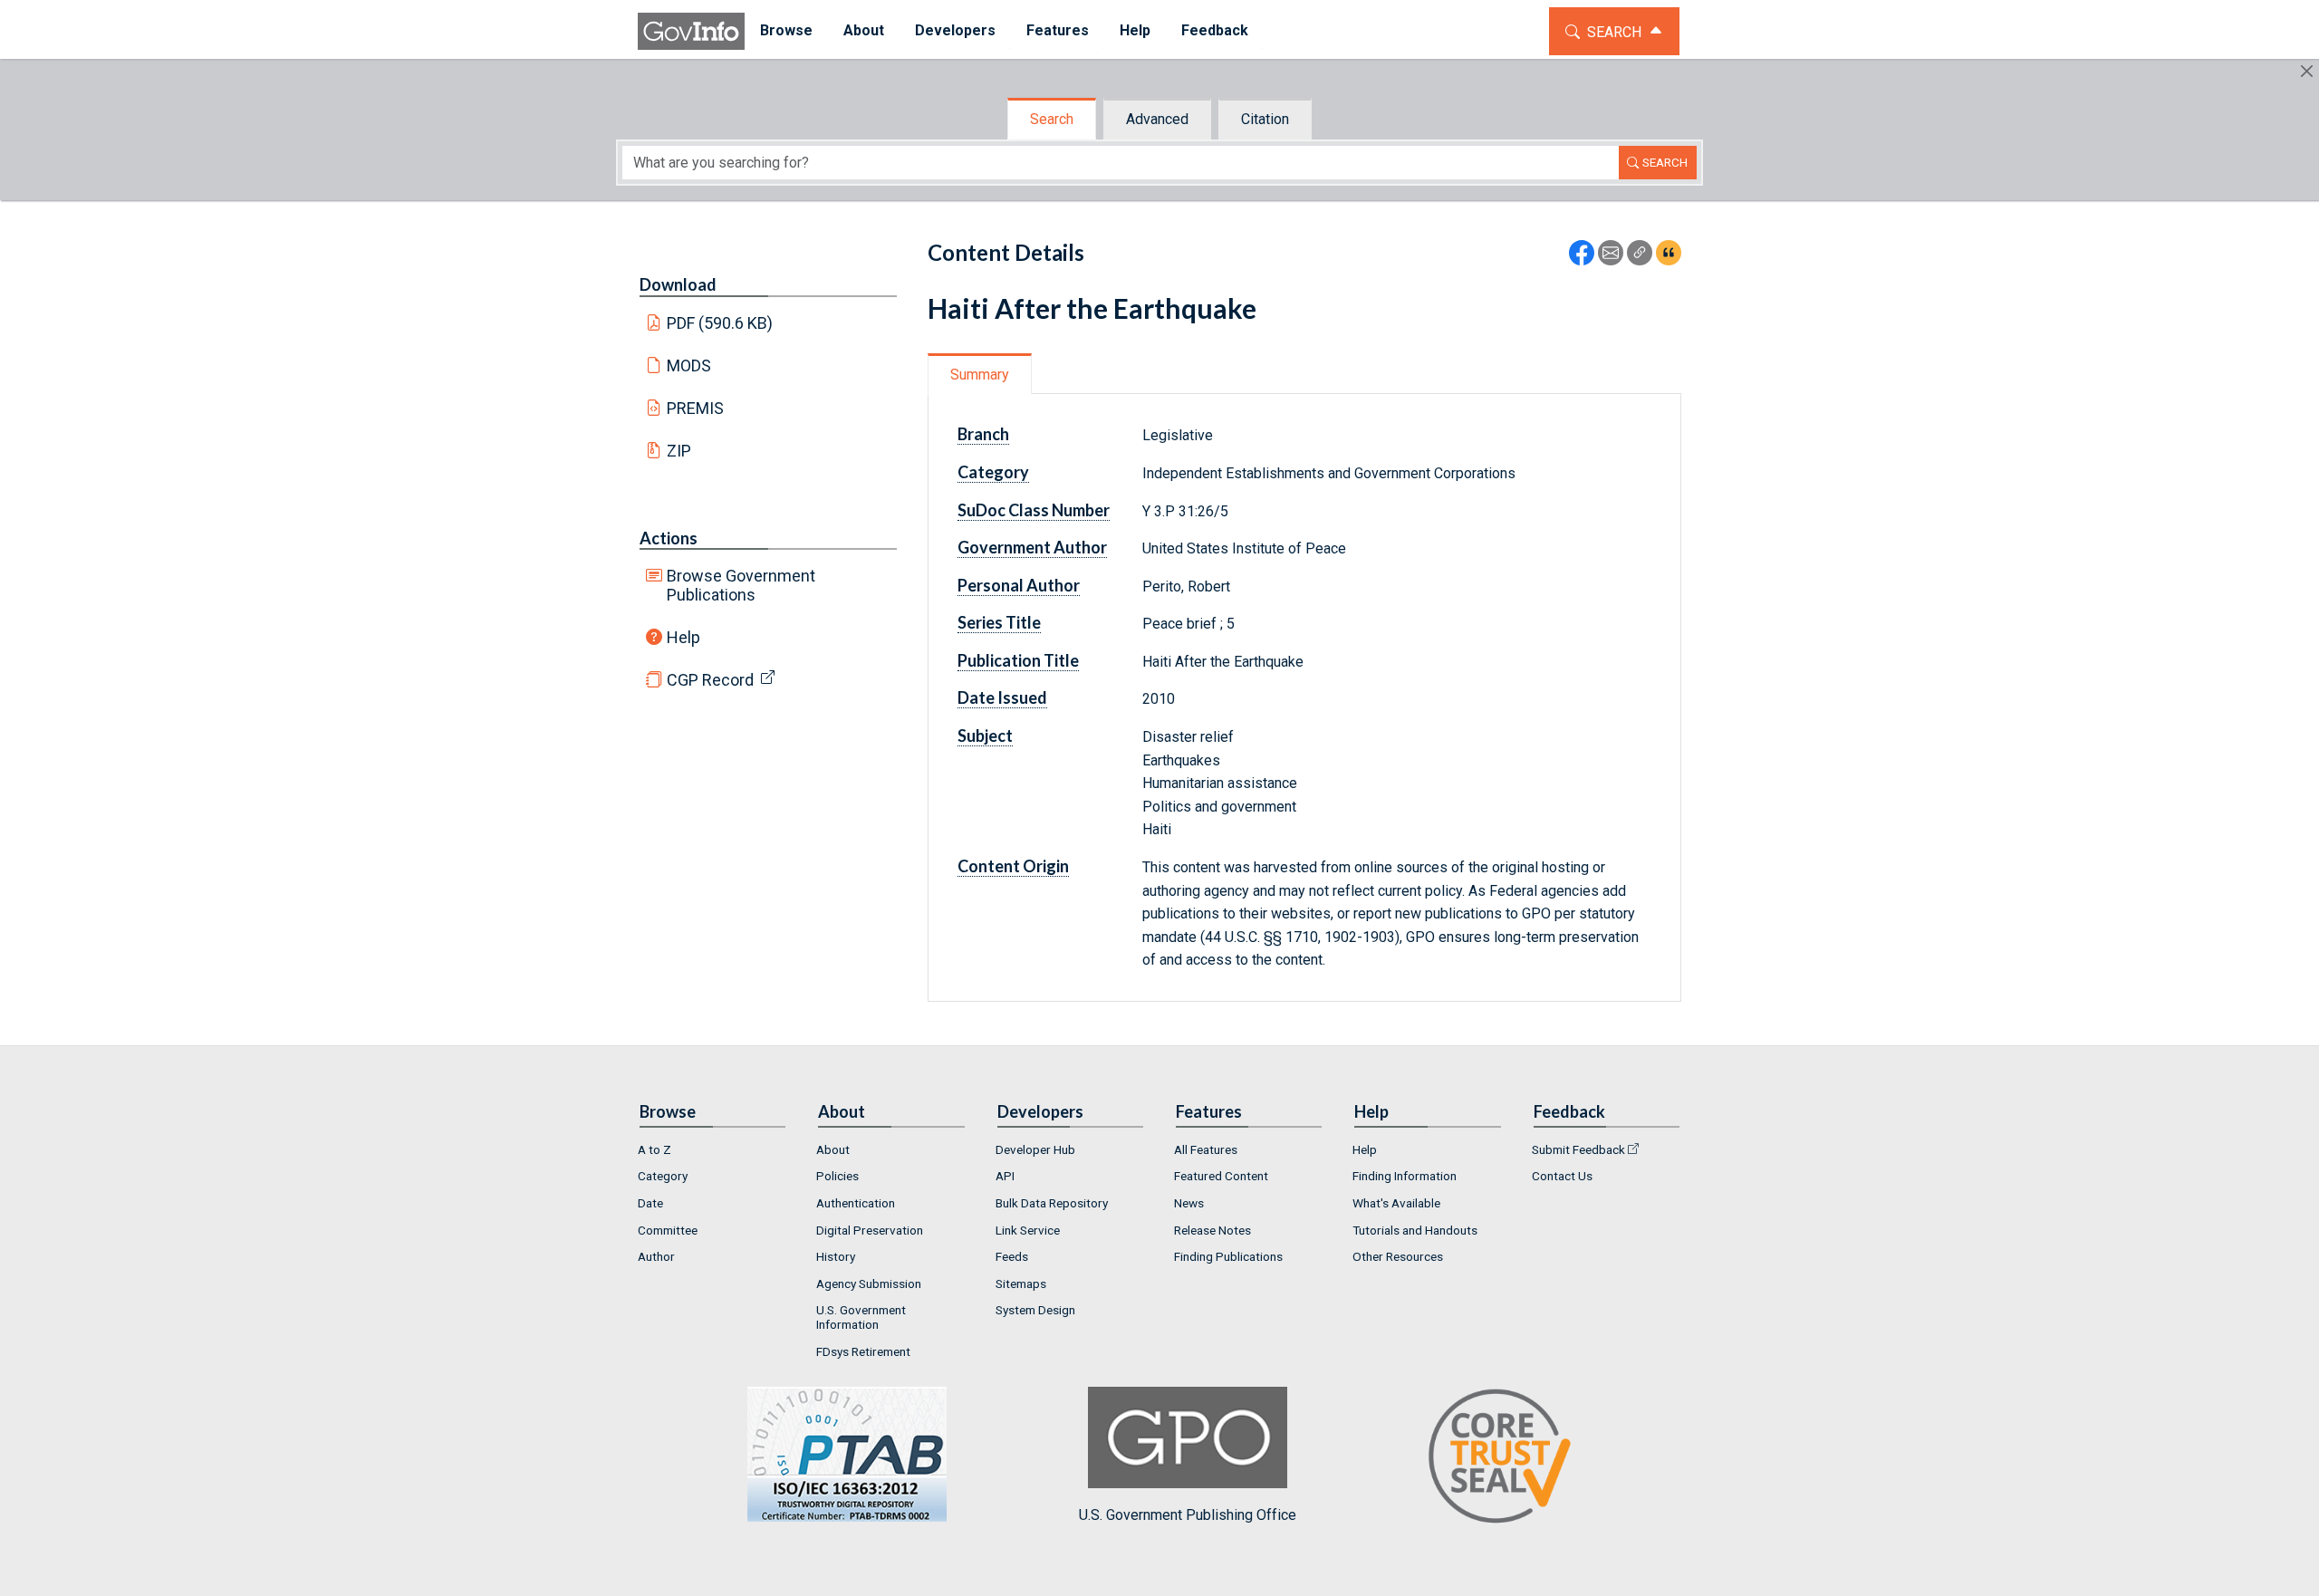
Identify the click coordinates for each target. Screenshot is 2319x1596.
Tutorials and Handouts (1415, 1230)
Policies (837, 1176)
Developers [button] (955, 30)
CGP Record (710, 680)
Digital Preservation (870, 1230)
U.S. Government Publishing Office (1188, 1515)
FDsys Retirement (863, 1351)
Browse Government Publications (741, 585)
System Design (1035, 1310)
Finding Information (1405, 1176)
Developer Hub (1035, 1149)
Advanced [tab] (1157, 119)
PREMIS (695, 408)
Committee (668, 1230)
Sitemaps (1021, 1284)
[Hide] (2307, 71)
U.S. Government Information (861, 1317)
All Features (1206, 1149)
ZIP (679, 451)
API (1005, 1176)
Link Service (1028, 1230)
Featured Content (1221, 1176)
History (836, 1256)
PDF (720, 323)
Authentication (856, 1203)
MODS (689, 365)
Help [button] (1135, 30)
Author (656, 1256)
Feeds (1012, 1256)
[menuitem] (786, 31)
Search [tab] (1052, 119)
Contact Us (1562, 1176)
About (833, 1149)
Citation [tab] (1265, 119)
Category (663, 1176)
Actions (669, 538)
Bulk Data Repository (1052, 1203)
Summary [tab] (980, 375)
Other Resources (1398, 1256)
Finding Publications (1228, 1256)
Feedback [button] (1215, 30)
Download (678, 284)
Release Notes (1212, 1230)
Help (683, 637)
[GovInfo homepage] (691, 31)
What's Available (1396, 1203)
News (1189, 1203)
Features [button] (1058, 30)
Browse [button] (786, 30)
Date (650, 1203)
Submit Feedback (1578, 1149)
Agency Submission (869, 1284)
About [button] (864, 30)
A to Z (654, 1149)
